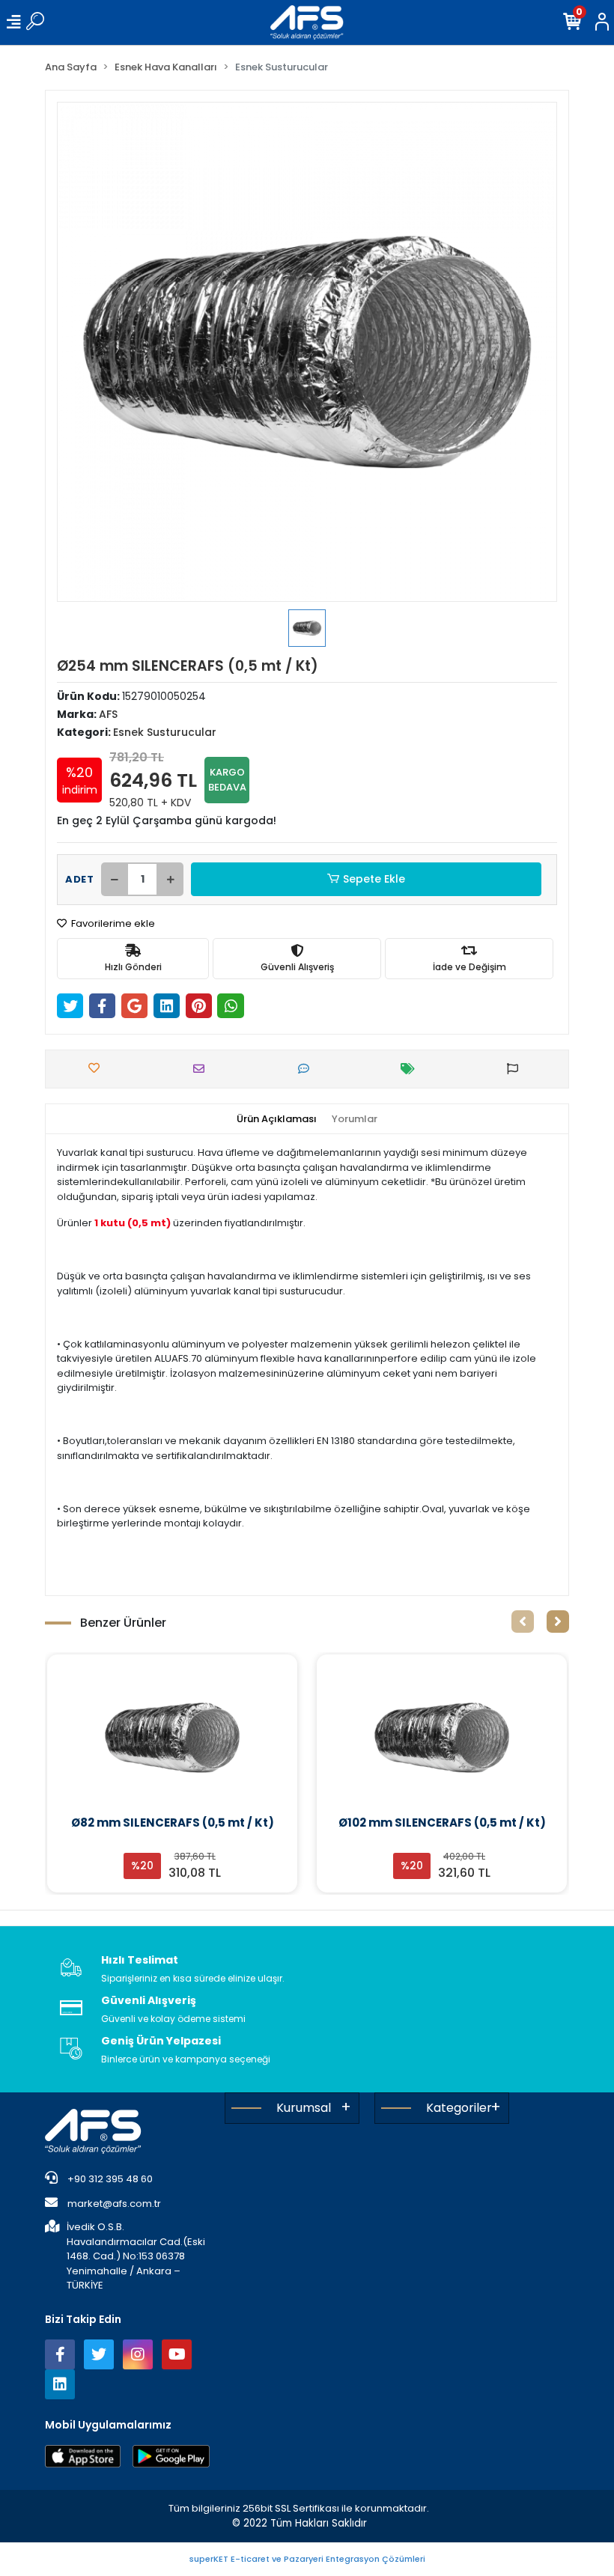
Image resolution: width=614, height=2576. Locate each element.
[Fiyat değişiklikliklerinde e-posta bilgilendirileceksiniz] (411, 1069)
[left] (523, 1622)
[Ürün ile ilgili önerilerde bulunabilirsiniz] (516, 1069)
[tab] (277, 1119)
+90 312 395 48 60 (109, 2179)
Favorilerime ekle (112, 923)
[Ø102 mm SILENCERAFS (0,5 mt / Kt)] (442, 1738)
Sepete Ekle (374, 879)
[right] (558, 1622)
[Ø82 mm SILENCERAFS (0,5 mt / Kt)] (172, 1738)
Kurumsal (304, 2108)
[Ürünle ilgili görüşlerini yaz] (307, 1069)
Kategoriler (459, 2108)
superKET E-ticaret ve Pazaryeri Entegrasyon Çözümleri (307, 2559)
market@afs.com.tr (114, 2204)
